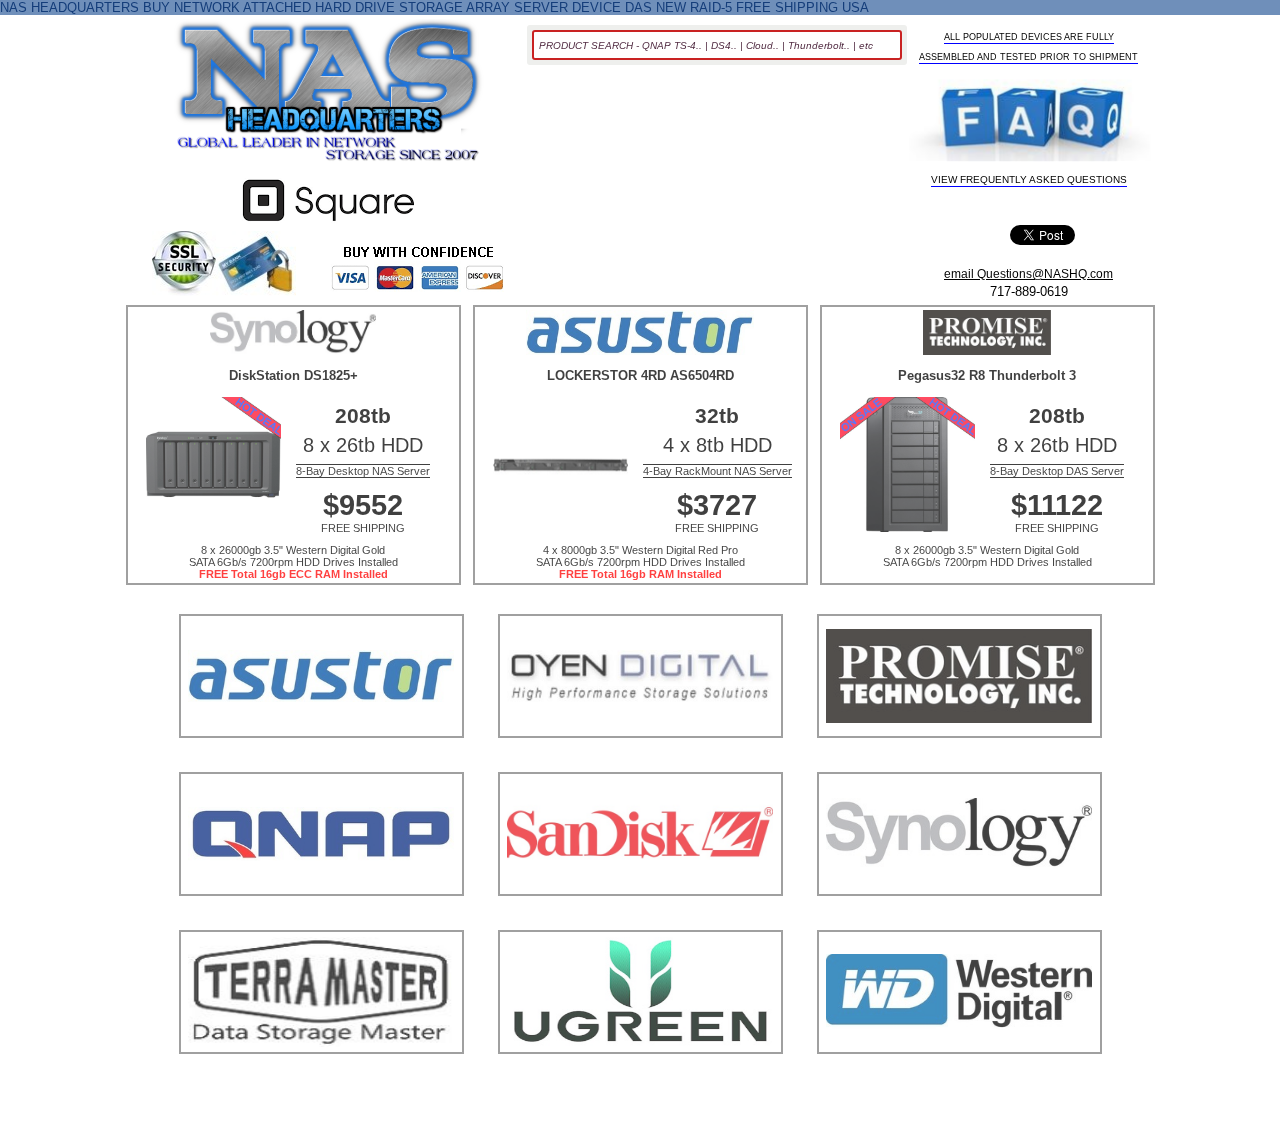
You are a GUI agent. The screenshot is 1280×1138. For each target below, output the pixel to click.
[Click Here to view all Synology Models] (959, 920)
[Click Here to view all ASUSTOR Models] (321, 762)
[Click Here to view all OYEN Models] (640, 762)
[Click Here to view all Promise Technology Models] (959, 762)
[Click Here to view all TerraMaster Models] (321, 1078)
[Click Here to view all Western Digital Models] (959, 1078)
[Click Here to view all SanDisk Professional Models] (640, 920)
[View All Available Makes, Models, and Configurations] (329, 97)
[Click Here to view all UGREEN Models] (640, 1078)
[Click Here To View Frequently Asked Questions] (1029, 122)
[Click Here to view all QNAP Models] (321, 920)
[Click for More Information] (328, 221)
